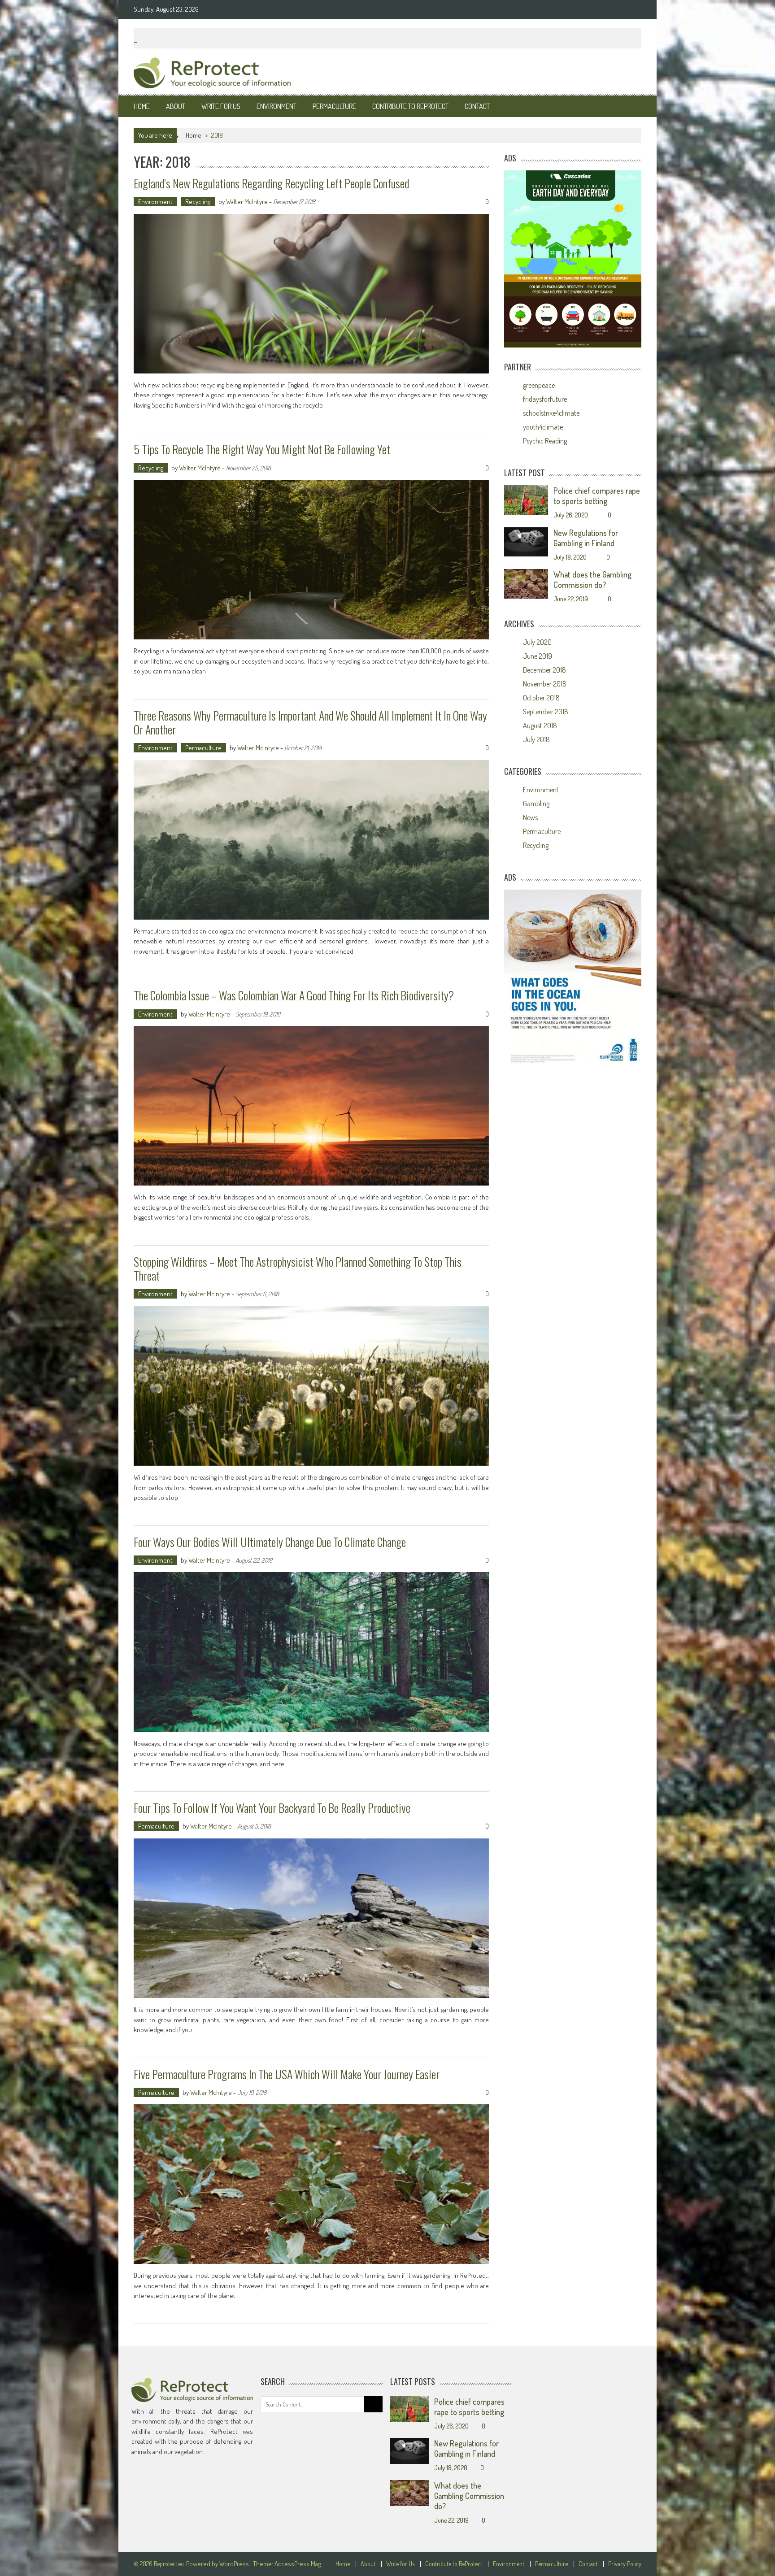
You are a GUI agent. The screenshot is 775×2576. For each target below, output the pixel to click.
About (176, 106)
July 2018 (536, 739)
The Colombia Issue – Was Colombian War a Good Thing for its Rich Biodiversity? (294, 995)
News (530, 817)
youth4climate (543, 427)
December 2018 (544, 670)
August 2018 (540, 725)
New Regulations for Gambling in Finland (586, 538)
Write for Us (221, 106)
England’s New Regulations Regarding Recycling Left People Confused (271, 183)
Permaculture (334, 106)
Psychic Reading (545, 441)
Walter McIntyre (247, 202)
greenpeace (539, 385)
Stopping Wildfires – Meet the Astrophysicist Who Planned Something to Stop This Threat (298, 1268)
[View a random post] (627, 106)
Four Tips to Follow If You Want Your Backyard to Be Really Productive (272, 1808)
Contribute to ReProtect (410, 106)
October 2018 (541, 698)
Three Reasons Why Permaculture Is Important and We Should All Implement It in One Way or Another (310, 722)
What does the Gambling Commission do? (592, 580)
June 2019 (538, 656)
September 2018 (546, 712)
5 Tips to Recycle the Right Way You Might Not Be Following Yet (262, 449)
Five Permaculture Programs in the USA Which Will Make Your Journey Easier (287, 2074)
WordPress (235, 2564)
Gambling (536, 804)
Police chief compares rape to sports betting (597, 496)
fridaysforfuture (545, 399)
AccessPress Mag (298, 2564)
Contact (477, 106)
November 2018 (545, 684)
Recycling (198, 202)
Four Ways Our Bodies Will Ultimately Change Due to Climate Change (270, 1542)
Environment (276, 106)
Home (142, 106)
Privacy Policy (625, 2564)
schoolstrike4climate (551, 413)
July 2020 (537, 642)
